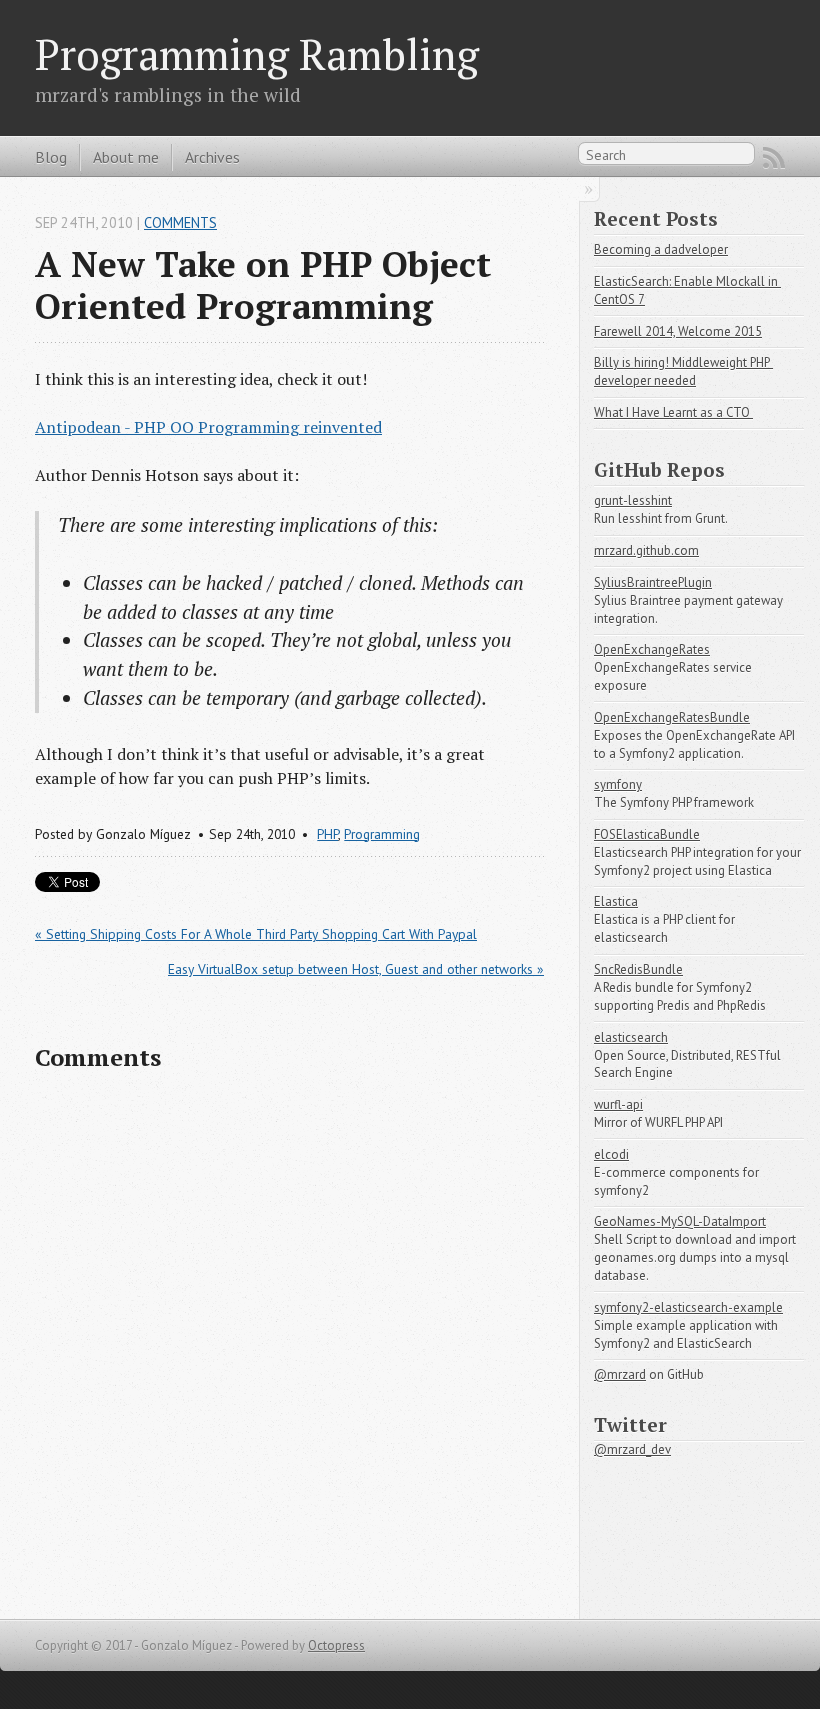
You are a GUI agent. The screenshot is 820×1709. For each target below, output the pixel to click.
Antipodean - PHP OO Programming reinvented (208, 427)
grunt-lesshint (633, 500)
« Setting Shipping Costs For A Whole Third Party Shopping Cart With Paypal (256, 934)
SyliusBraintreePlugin (653, 582)
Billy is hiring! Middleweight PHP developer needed (683, 371)
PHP (327, 834)
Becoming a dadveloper (661, 249)
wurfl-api (618, 1104)
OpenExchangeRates (652, 649)
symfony (618, 784)
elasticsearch (631, 1037)
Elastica (616, 901)
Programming (382, 834)
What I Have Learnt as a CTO (673, 412)
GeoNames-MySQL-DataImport (680, 1221)
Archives (212, 157)
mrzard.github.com (646, 550)
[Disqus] (289, 1346)
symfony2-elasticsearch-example (688, 1307)
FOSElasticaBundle (647, 834)
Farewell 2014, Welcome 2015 (678, 331)
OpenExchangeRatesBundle (672, 717)
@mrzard (620, 1374)
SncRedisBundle (638, 969)
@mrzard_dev (632, 1449)
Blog (51, 157)
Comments (180, 222)
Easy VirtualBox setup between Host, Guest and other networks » (356, 969)
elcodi (611, 1154)
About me (126, 157)
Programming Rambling (257, 54)
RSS (774, 158)
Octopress (336, 1645)
